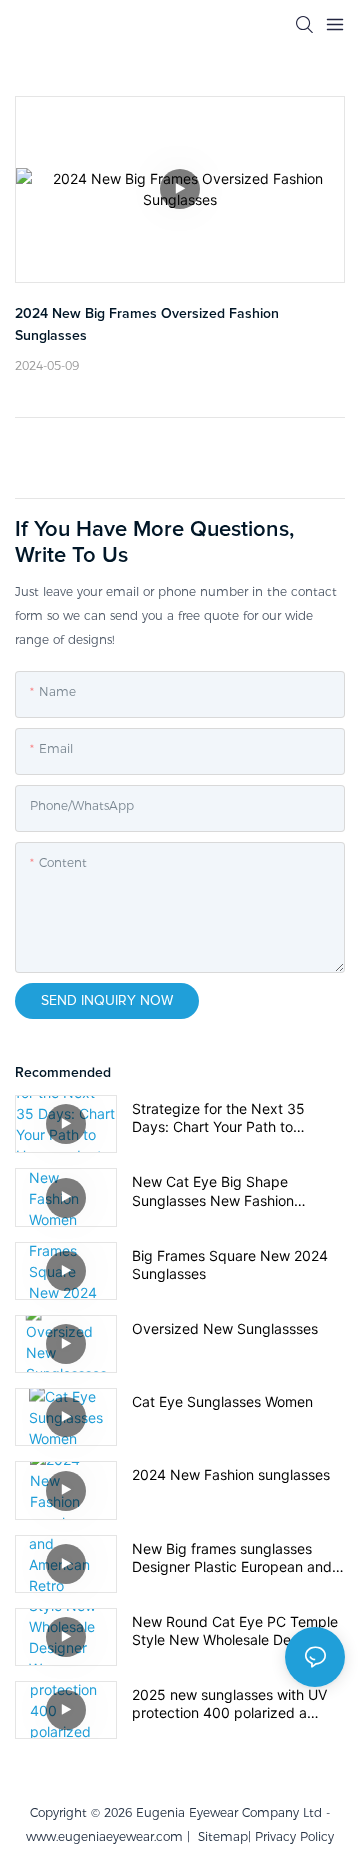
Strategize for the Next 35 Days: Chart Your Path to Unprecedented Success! (218, 1118)
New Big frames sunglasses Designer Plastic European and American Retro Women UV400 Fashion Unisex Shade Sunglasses (233, 1558)
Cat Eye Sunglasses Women (222, 1401)
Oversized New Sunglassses (225, 1328)
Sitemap (219, 1836)
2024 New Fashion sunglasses (231, 1474)
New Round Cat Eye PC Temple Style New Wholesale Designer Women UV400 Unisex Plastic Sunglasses (235, 1631)
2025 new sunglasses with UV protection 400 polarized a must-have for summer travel (229, 1704)
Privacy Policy (294, 1836)
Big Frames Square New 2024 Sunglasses (230, 1264)
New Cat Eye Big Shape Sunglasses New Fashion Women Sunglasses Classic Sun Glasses (234, 1191)
